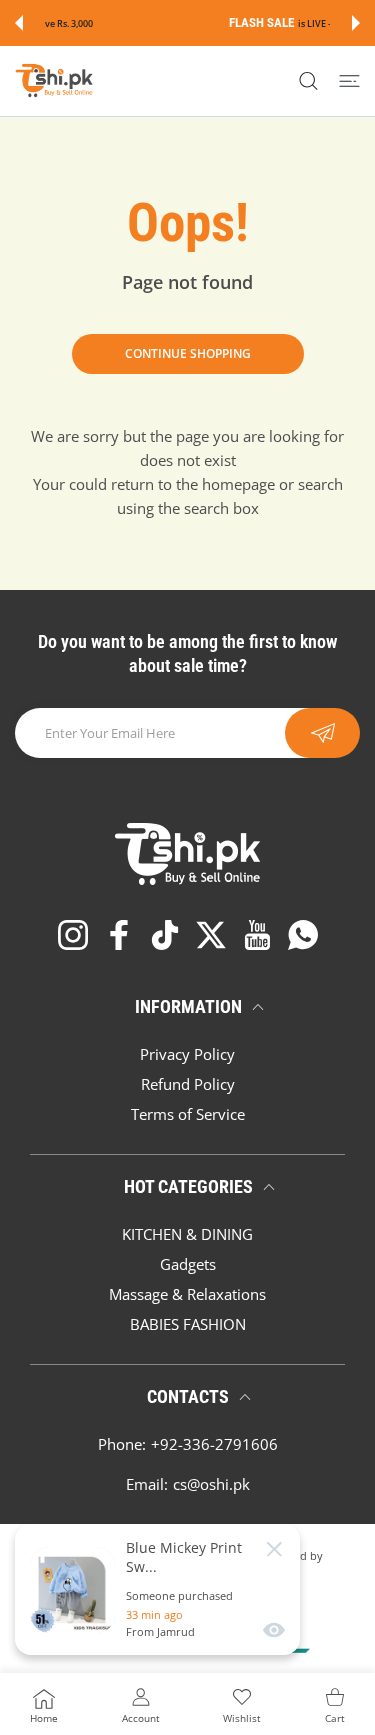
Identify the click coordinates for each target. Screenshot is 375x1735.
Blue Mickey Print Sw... (184, 1557)
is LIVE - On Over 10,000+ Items (239, 23)
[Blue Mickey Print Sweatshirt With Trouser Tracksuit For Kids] (73, 1590)
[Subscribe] (322, 733)
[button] (19, 23)
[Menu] (349, 81)
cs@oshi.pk (211, 1484)
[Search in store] (308, 81)
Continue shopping (188, 353)
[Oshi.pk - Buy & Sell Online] (55, 81)
